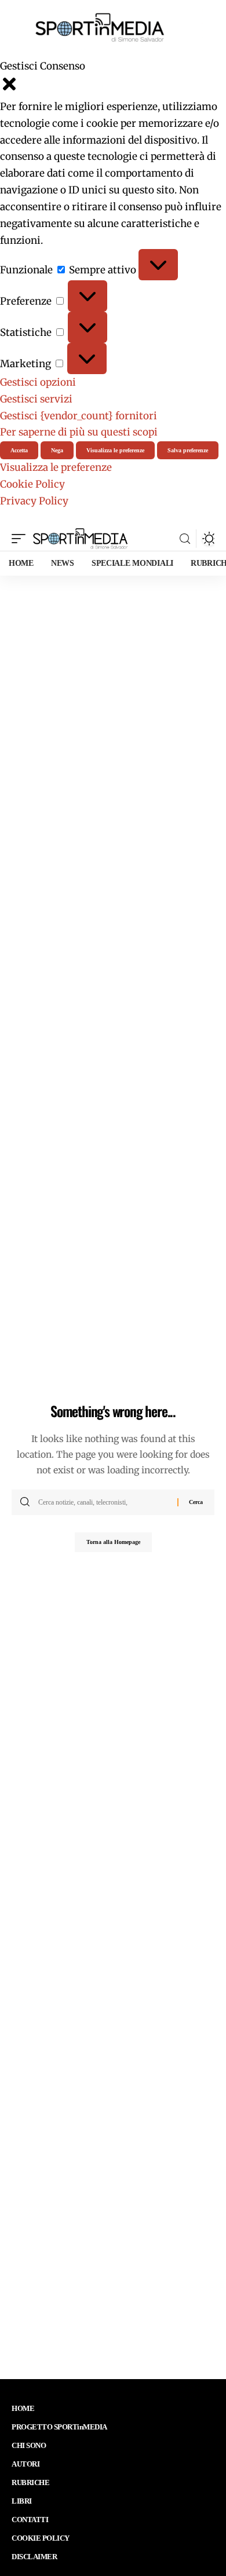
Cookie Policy (32, 484)
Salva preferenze (188, 450)
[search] (185, 539)
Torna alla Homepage (113, 1542)
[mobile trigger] (21, 539)
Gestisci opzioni (38, 382)
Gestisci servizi (36, 399)
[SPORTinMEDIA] (80, 539)
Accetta (19, 450)
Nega (57, 450)
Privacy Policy (34, 501)
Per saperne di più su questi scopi (79, 432)
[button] (113, 87)
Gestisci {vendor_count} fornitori (79, 416)
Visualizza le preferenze (115, 450)
